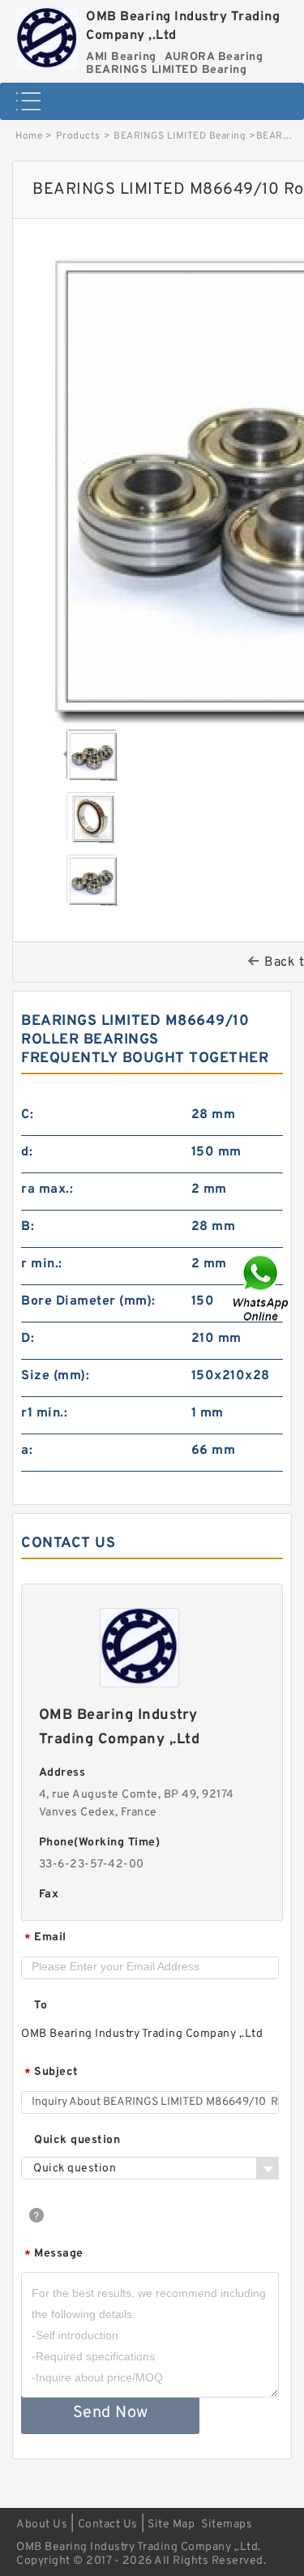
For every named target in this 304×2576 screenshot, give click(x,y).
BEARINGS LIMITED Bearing (180, 136)
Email (45, 1938)
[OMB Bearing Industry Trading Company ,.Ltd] (47, 35)
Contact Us (108, 2525)
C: (27, 1115)
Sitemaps (227, 2525)
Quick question (77, 2140)
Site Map (171, 2525)
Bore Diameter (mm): (88, 1301)
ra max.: (47, 1189)
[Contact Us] (262, 1288)
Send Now (111, 2413)
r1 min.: (44, 1413)
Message (54, 2255)
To (41, 2006)
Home (29, 136)
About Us (42, 2525)
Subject (51, 2073)
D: (28, 1339)
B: (28, 1227)
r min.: (42, 1264)
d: (27, 1152)
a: (27, 1451)
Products (78, 136)
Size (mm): (55, 1376)
